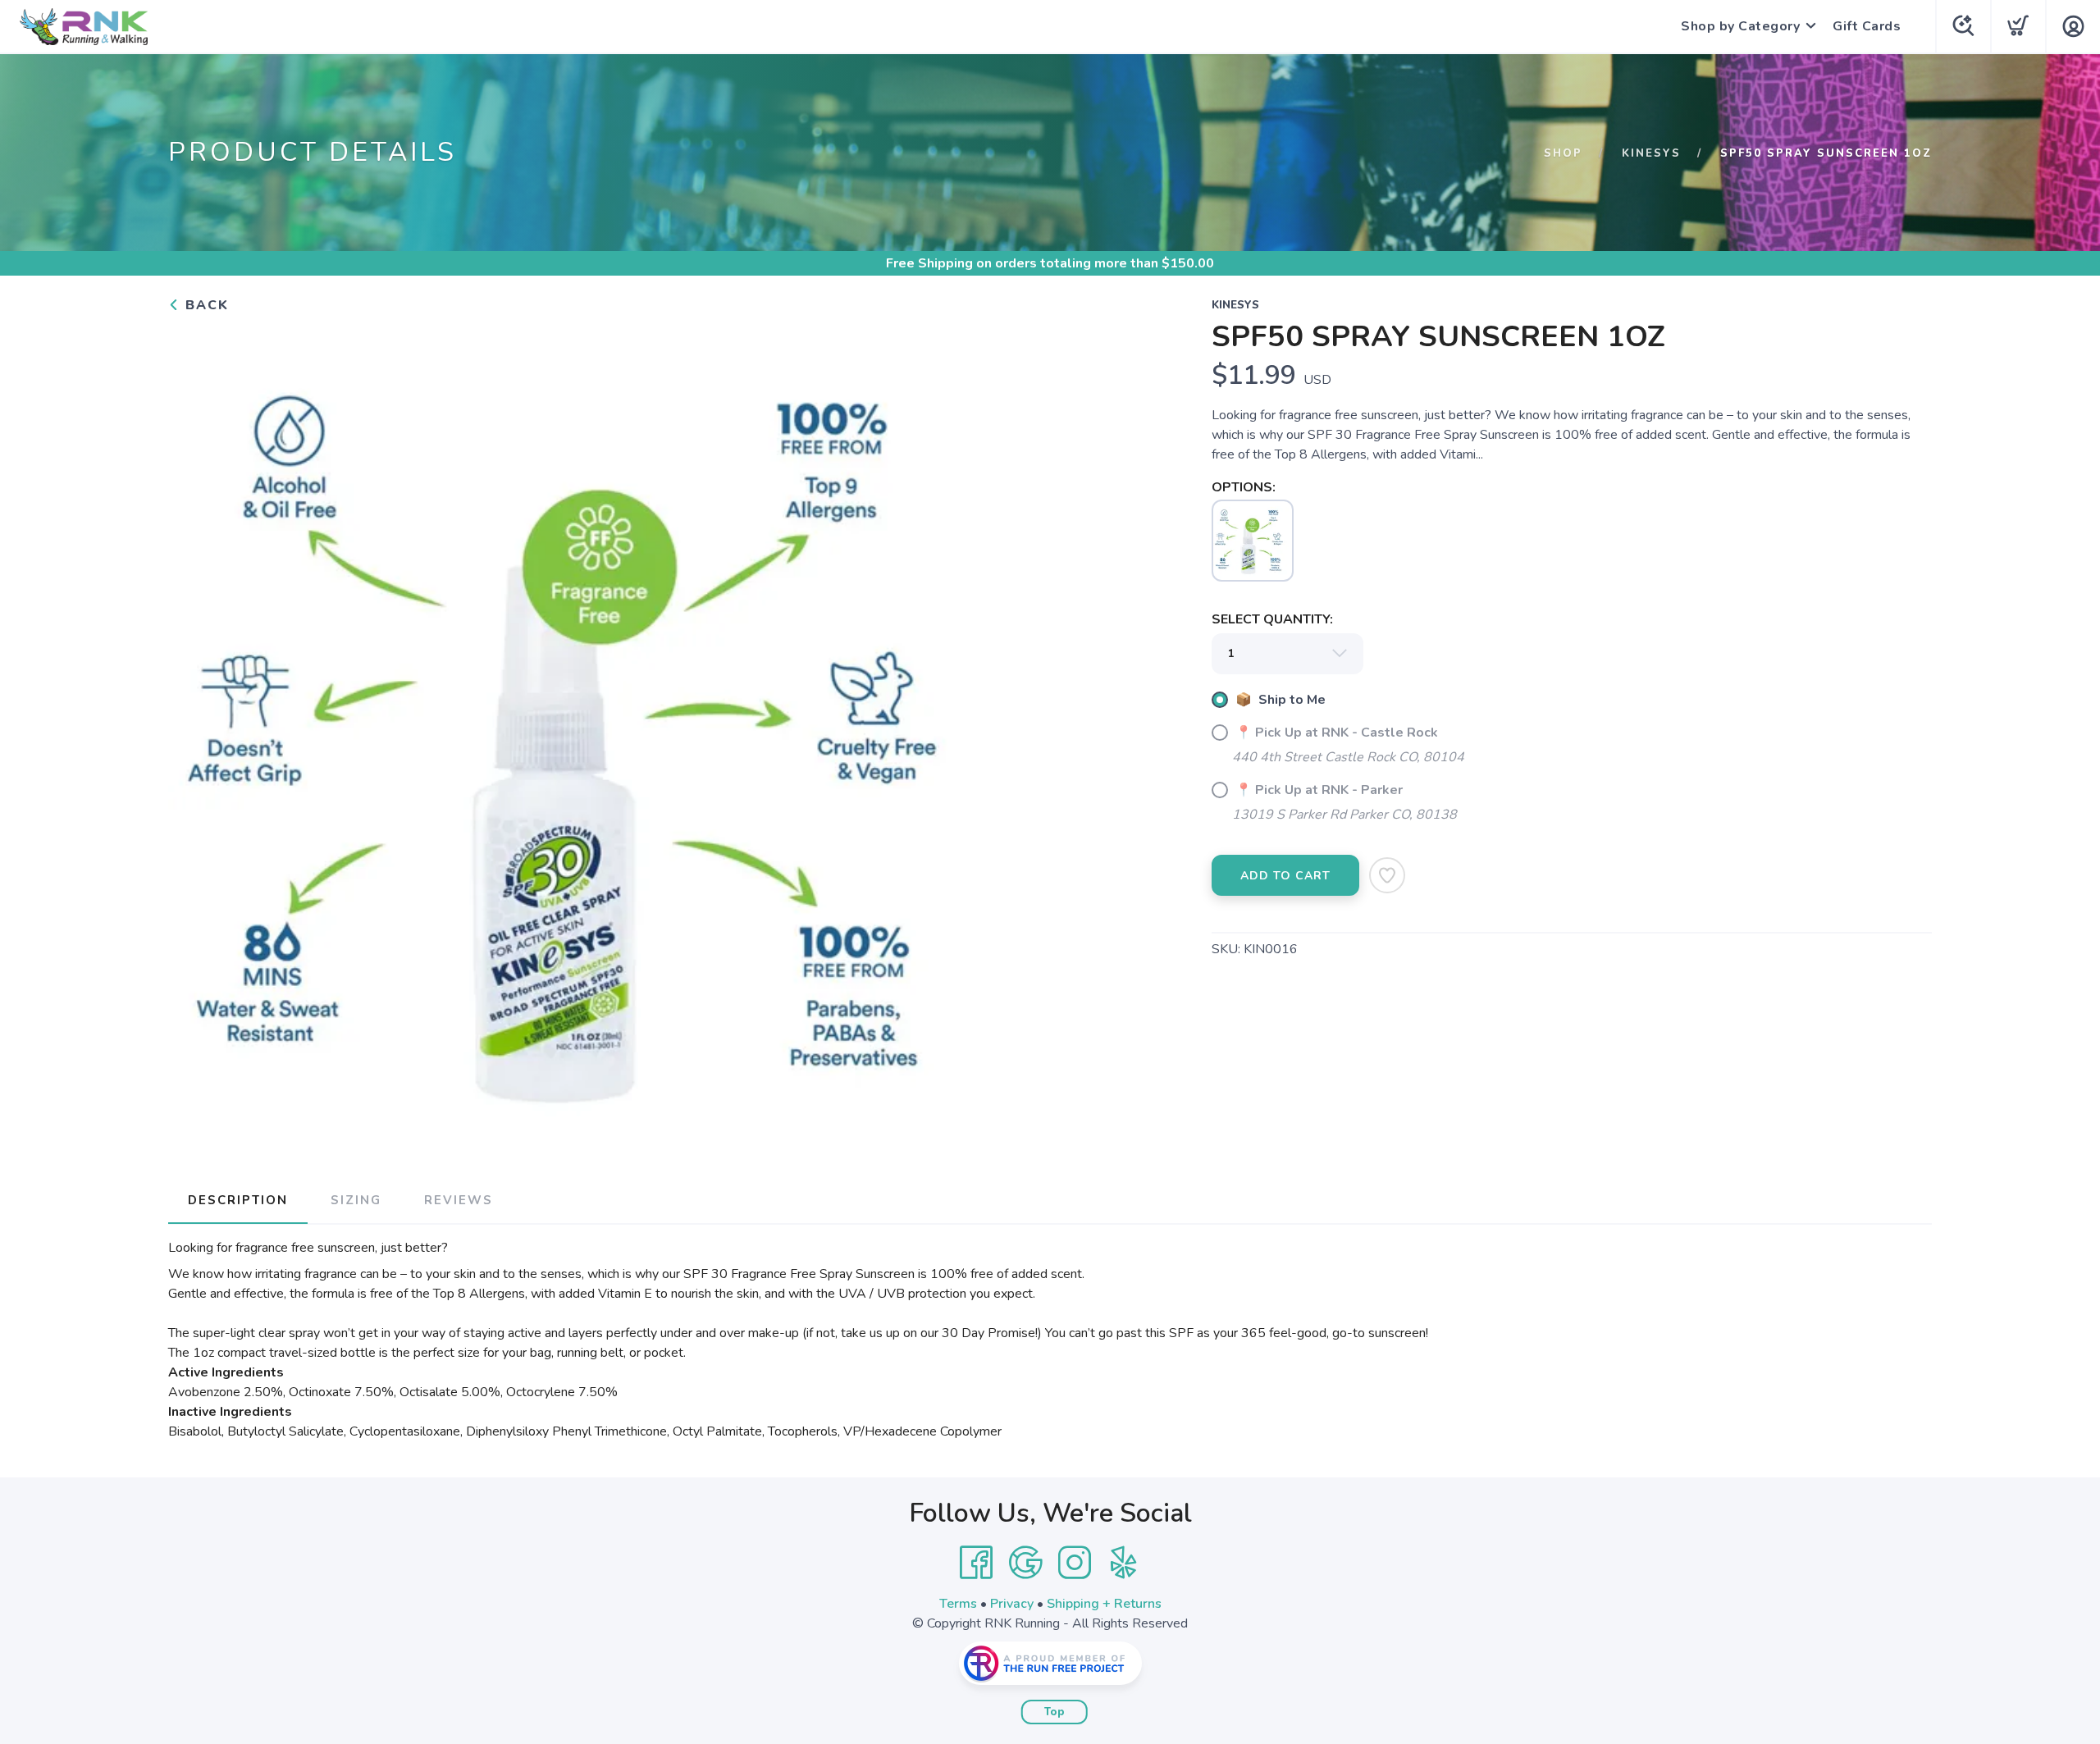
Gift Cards (1867, 26)
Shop (1563, 153)
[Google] (1025, 1563)
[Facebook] (976, 1563)
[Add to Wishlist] (1387, 875)
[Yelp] (1124, 1563)
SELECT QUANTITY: (1272, 619)
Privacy (1012, 1604)
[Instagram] (1075, 1563)
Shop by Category (1740, 26)
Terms (958, 1604)
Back (205, 305)
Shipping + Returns (1104, 1604)
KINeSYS (1651, 153)
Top (1055, 1712)
